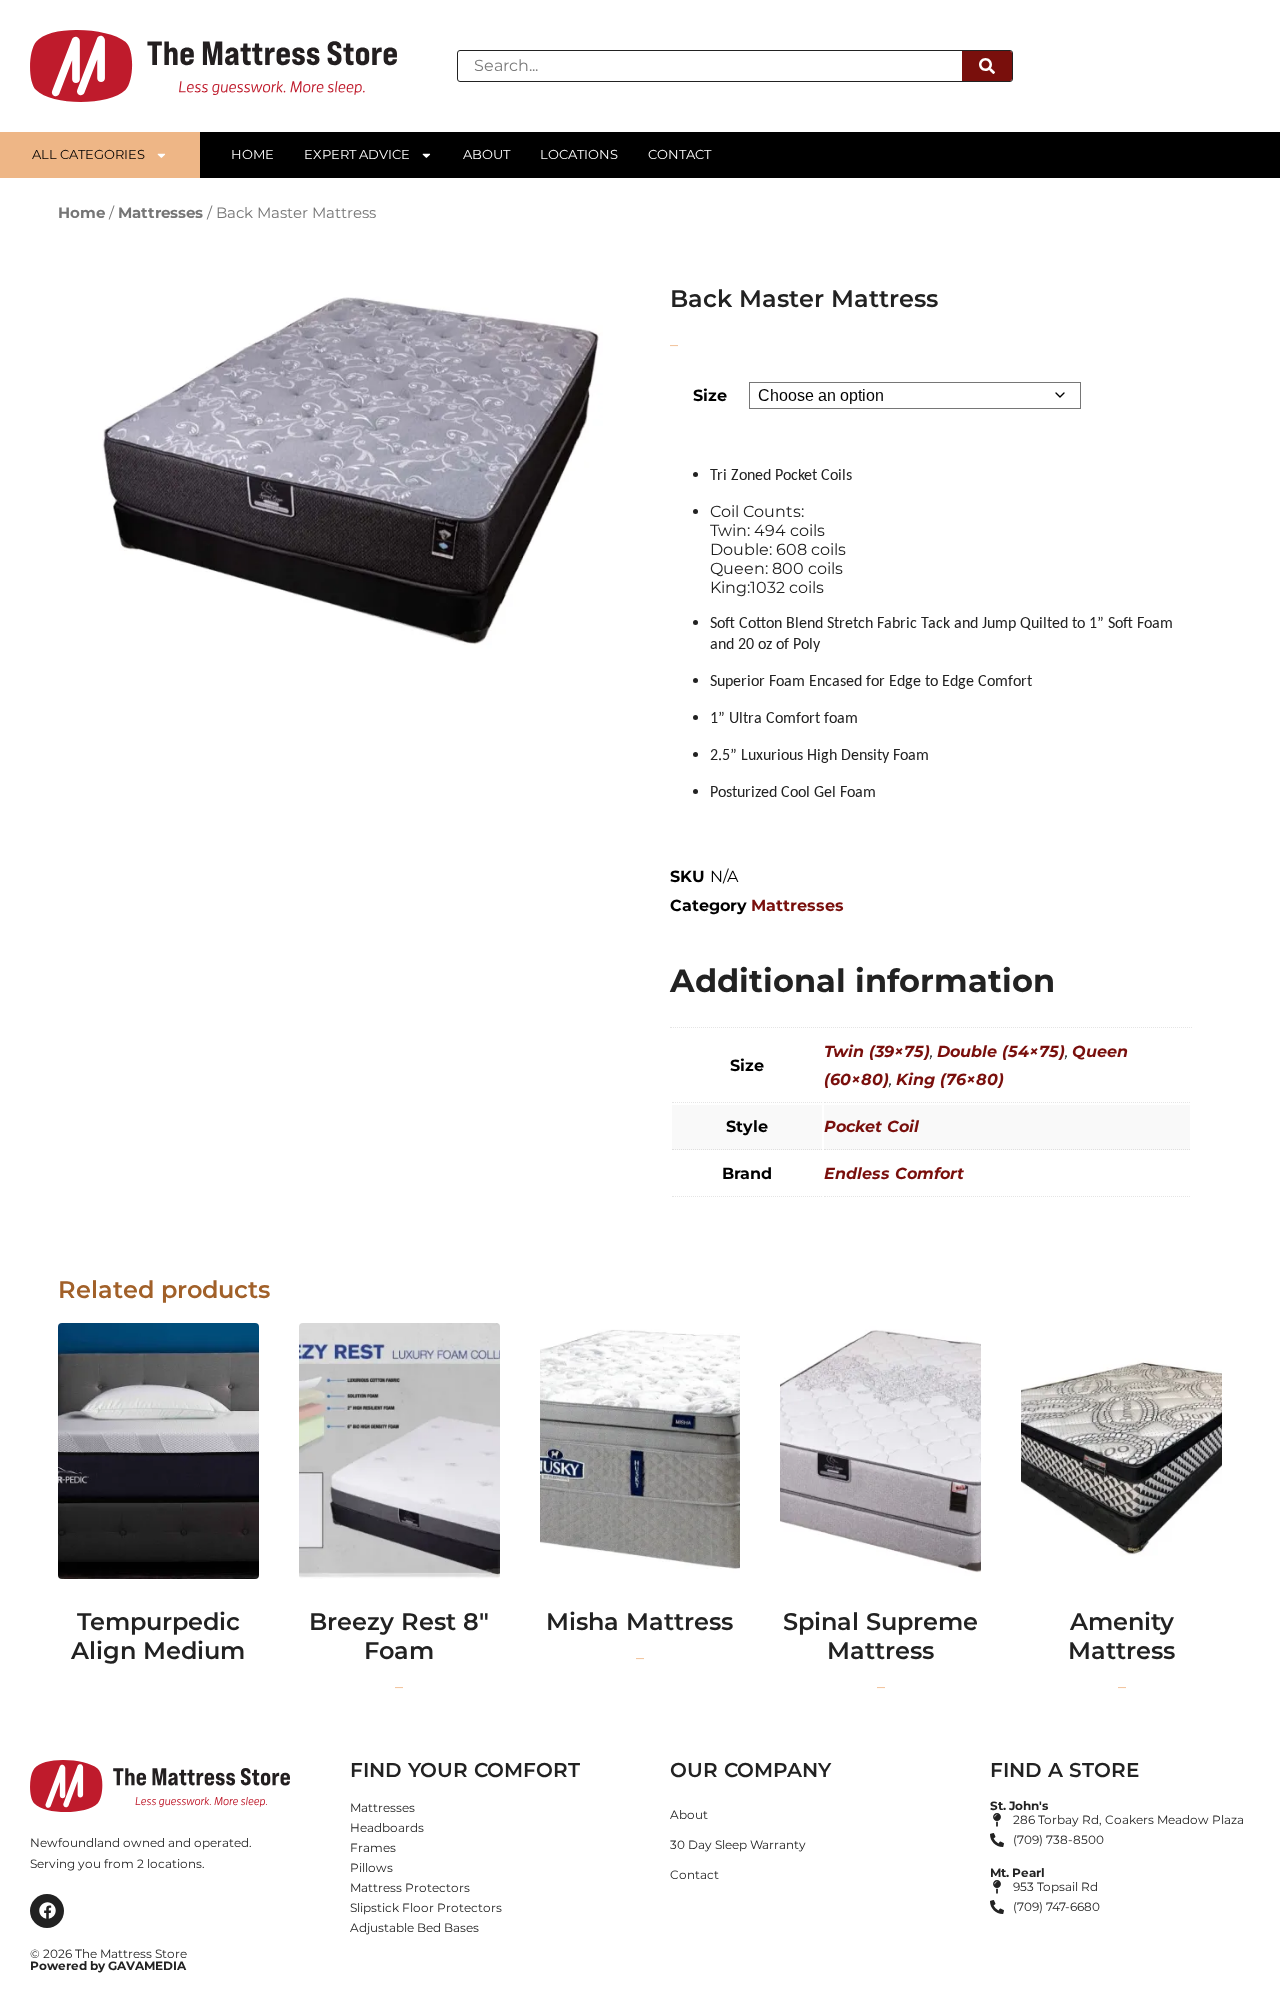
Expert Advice (357, 154)
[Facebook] (47, 1911)
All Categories (88, 154)
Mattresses (160, 213)
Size (710, 395)
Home (252, 154)
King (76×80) (950, 1079)
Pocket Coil (871, 1126)
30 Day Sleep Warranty (738, 1844)
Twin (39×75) (877, 1051)
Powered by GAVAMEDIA (108, 1965)
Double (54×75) (1001, 1051)
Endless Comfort (894, 1173)
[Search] (987, 66)
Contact (679, 154)
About (486, 154)
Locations (579, 154)
